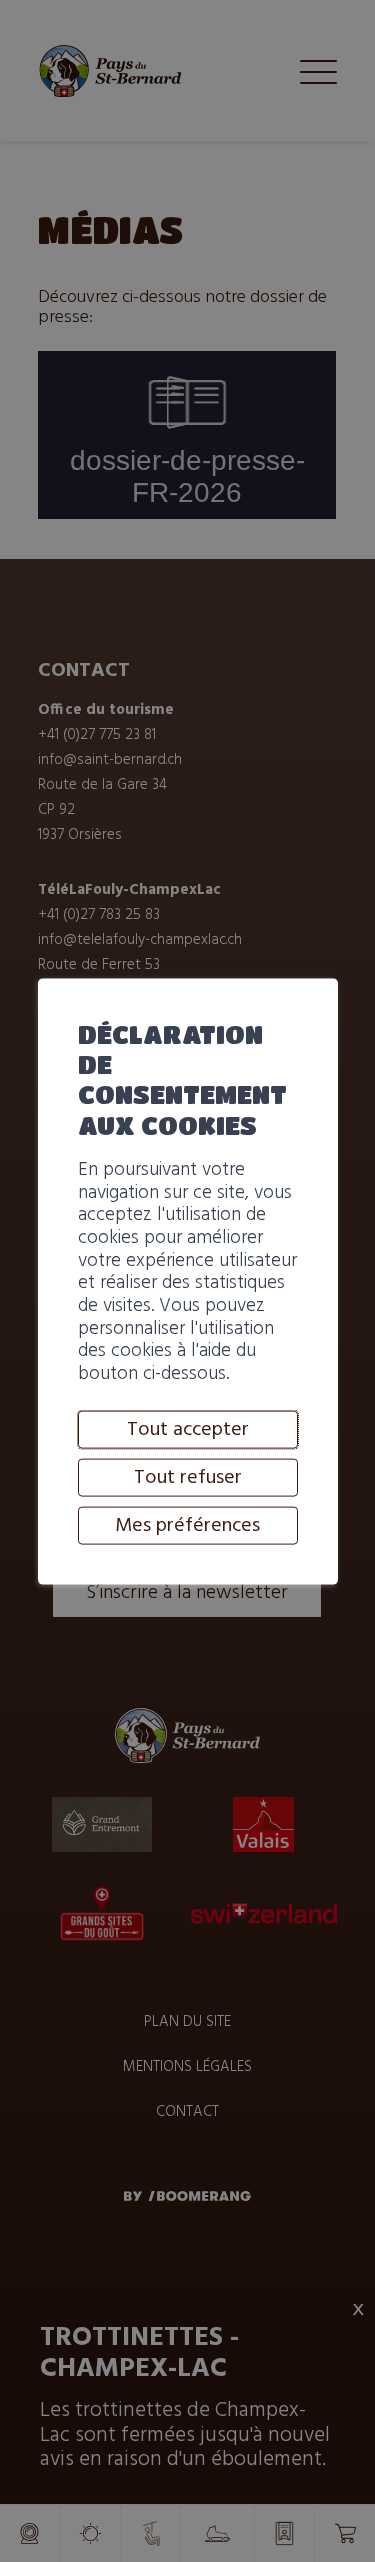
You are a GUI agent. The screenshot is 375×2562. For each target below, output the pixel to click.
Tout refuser (188, 1477)
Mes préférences (187, 1525)
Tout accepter (188, 1429)
